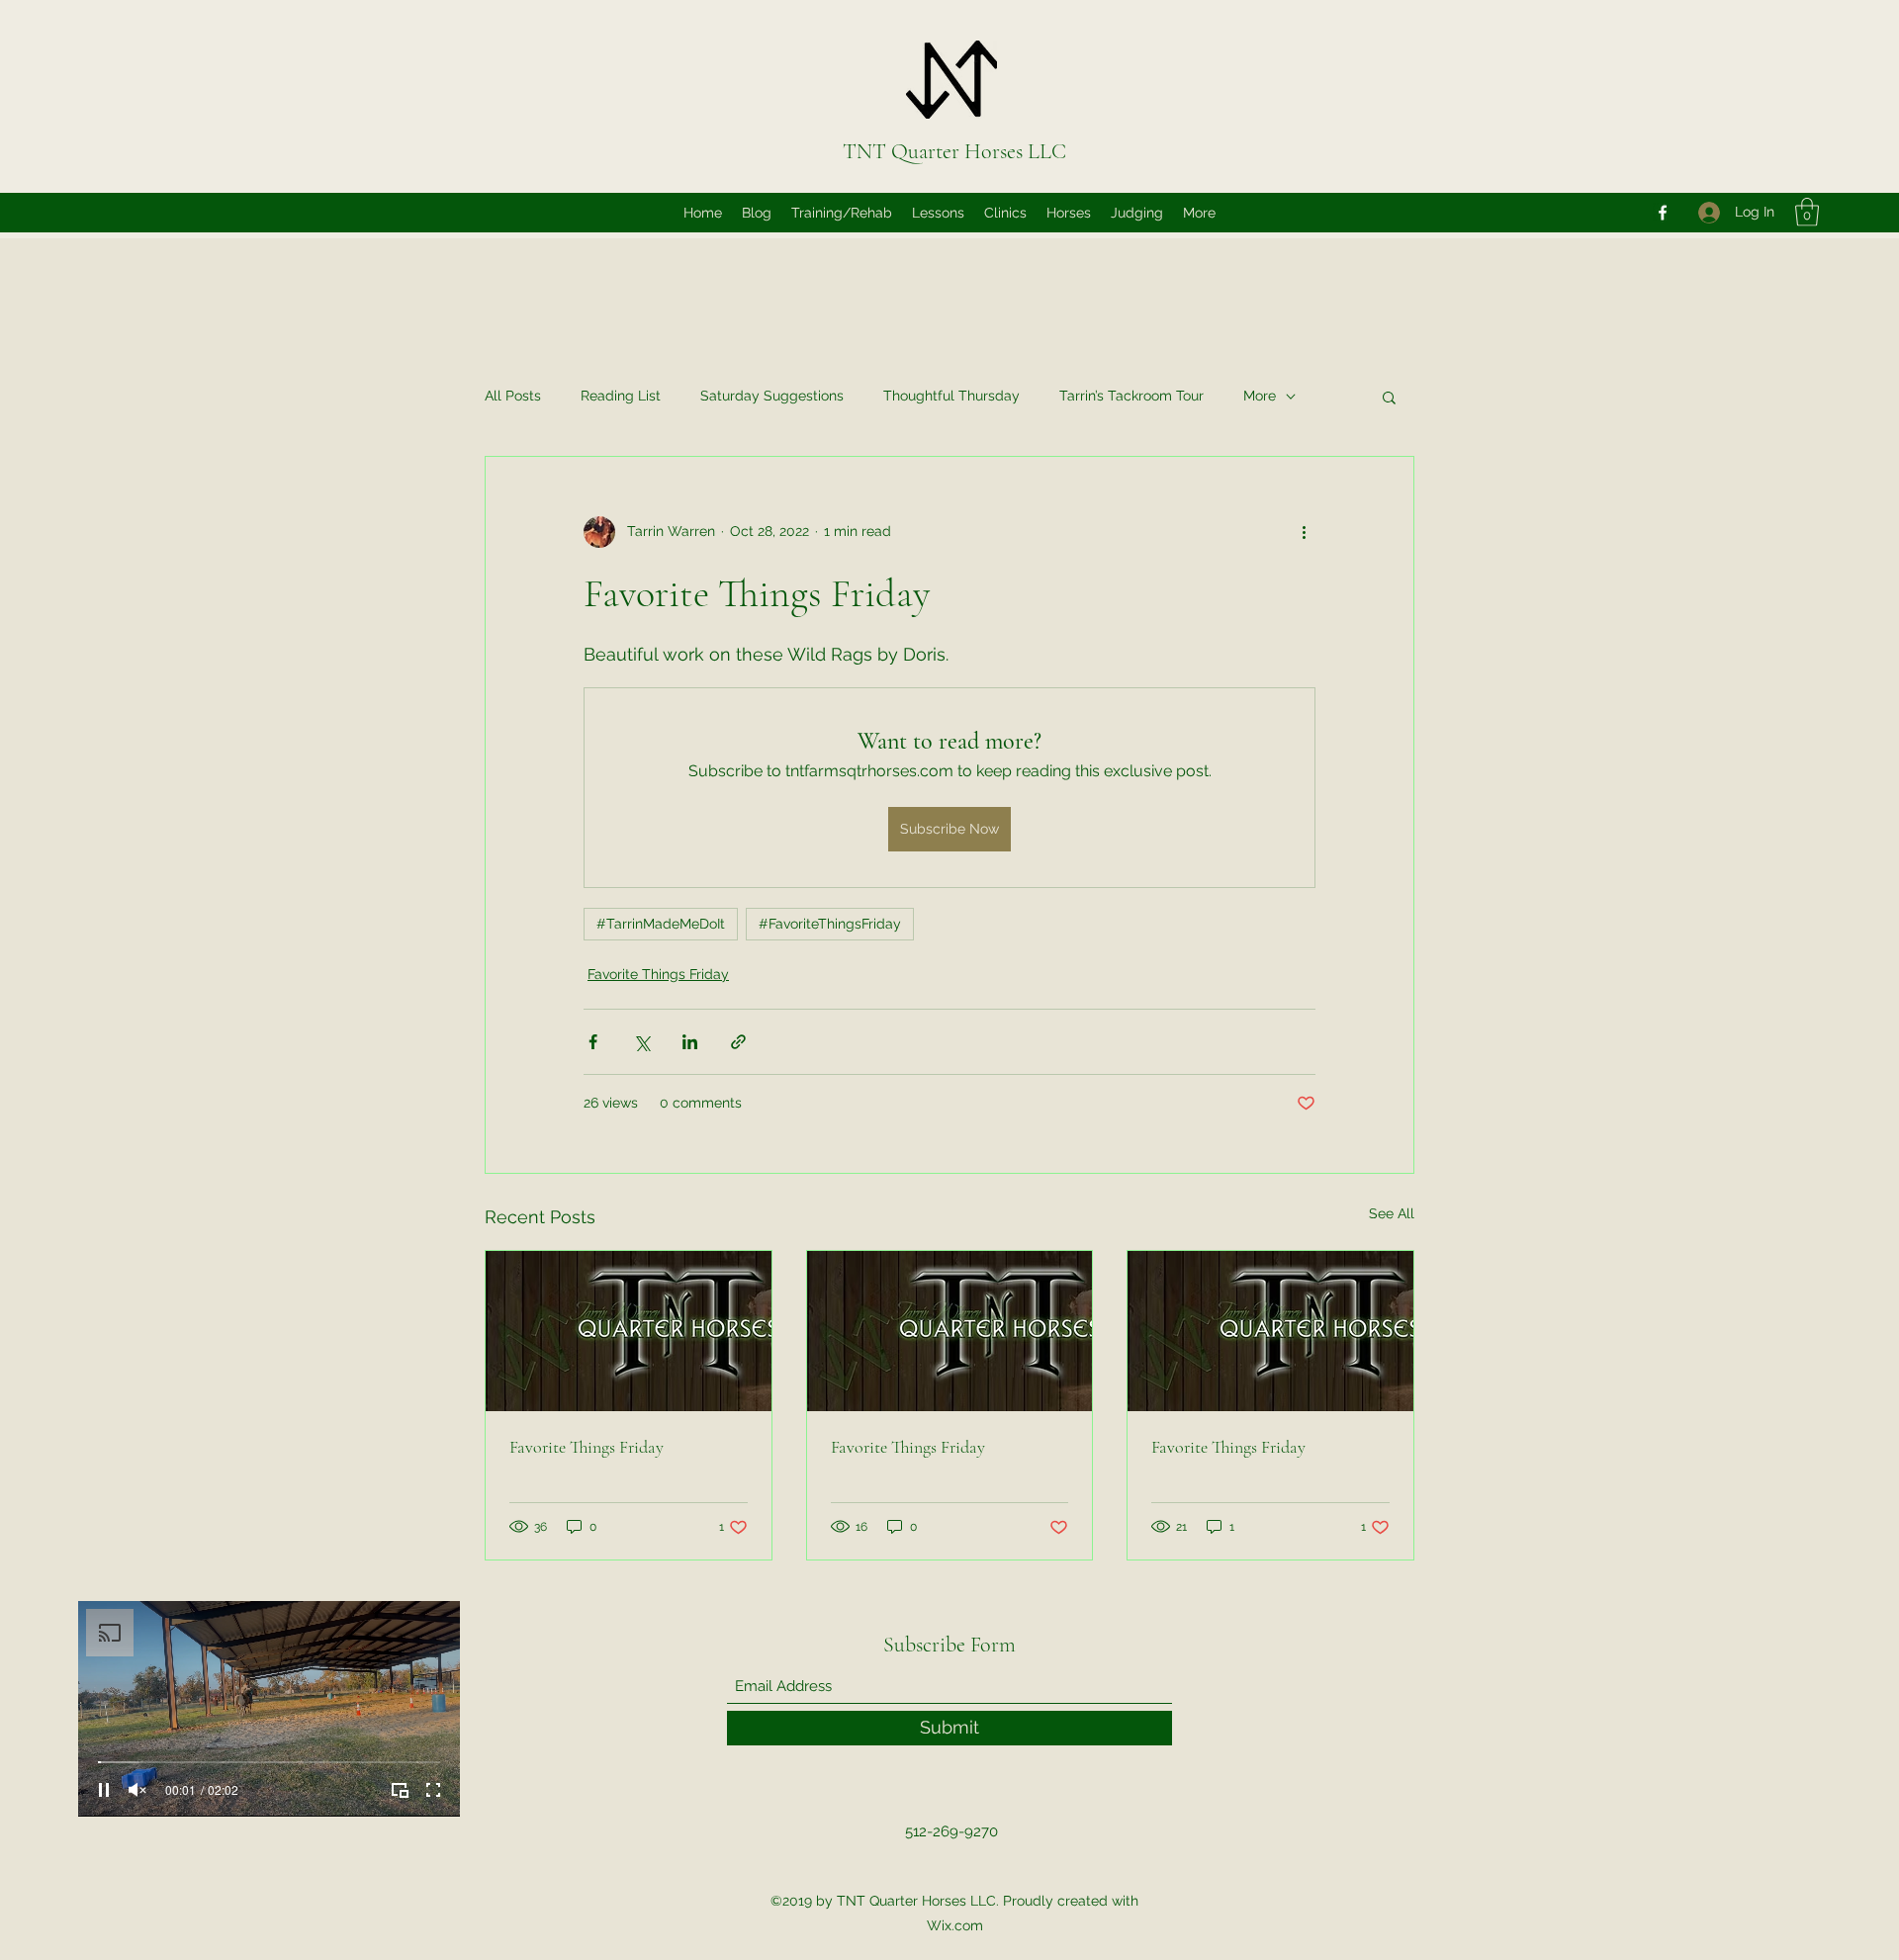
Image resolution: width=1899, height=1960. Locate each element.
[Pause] (104, 1790)
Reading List (621, 396)
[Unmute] (137, 1790)
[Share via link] (738, 1042)
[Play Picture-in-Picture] (400, 1790)
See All (1392, 1213)
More (1260, 396)
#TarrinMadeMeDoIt (661, 924)
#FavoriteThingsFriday (830, 924)
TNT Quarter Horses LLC (954, 151)
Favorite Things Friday (658, 974)
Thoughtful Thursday (951, 396)
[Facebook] (1663, 213)
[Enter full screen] (433, 1790)
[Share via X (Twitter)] (641, 1042)
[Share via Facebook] (593, 1042)
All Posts (513, 396)
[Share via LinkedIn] (690, 1042)
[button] (1807, 212)
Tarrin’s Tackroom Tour (1131, 396)
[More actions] (1304, 532)
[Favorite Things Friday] (629, 1331)
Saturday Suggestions (772, 396)
